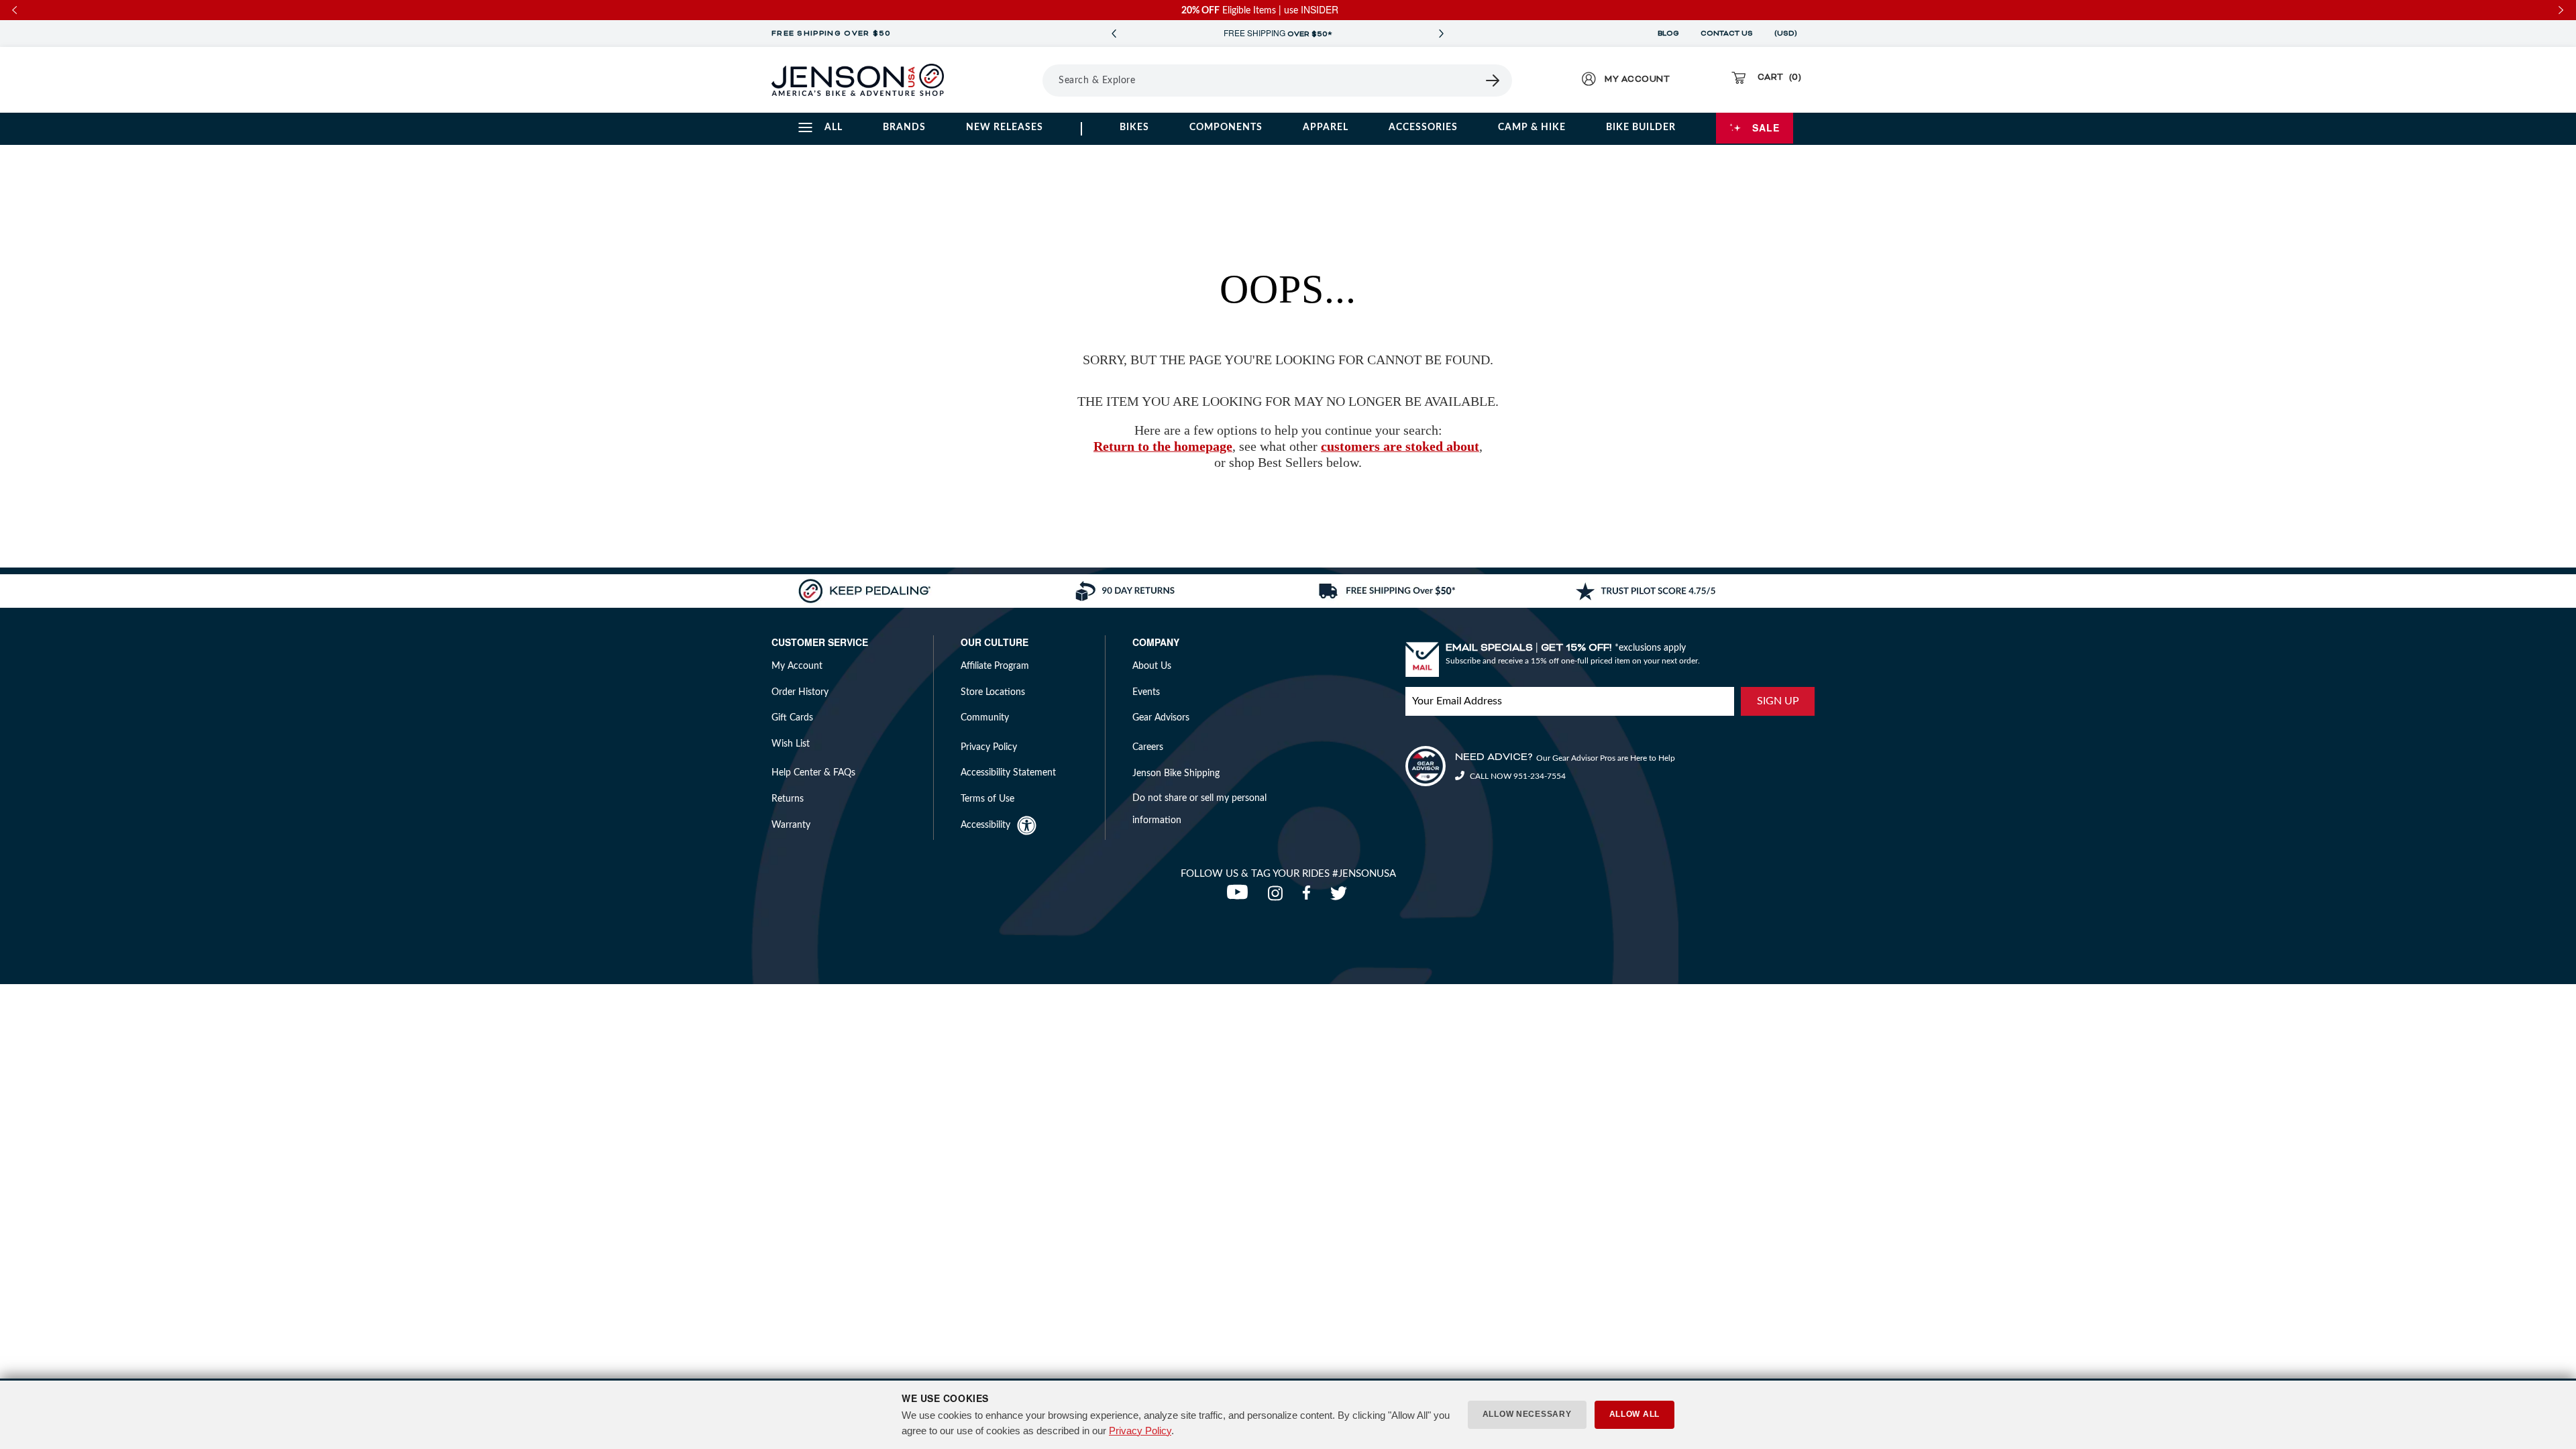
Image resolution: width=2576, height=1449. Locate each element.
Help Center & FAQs (813, 773)
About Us (1152, 666)
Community (985, 718)
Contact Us (1727, 34)
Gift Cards (792, 718)
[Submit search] (1493, 80)
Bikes (1134, 127)
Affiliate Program (995, 666)
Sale (1766, 127)
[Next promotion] (1441, 34)
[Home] (858, 80)
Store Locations (993, 692)
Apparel (1326, 127)
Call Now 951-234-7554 (1517, 776)
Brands (904, 127)
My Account (797, 666)
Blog (1668, 34)
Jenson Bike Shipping (1176, 773)
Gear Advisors (1161, 718)
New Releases (1005, 127)
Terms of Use (987, 799)
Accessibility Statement (1008, 773)
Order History (800, 692)
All (834, 127)
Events (1146, 692)
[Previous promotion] (1114, 34)
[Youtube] (1240, 897)
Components (1226, 127)
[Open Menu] (1005, 80)
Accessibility (985, 825)
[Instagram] (1278, 897)
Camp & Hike (1532, 127)
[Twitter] (1340, 897)
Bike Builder (1641, 127)
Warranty (791, 825)
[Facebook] (1309, 897)
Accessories (1423, 127)
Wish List (791, 744)
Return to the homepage (1163, 446)
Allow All (1634, 1414)
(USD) (1788, 34)
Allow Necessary (1527, 1414)
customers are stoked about (1400, 446)
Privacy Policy (1140, 1431)
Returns (788, 799)
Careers (1148, 747)
